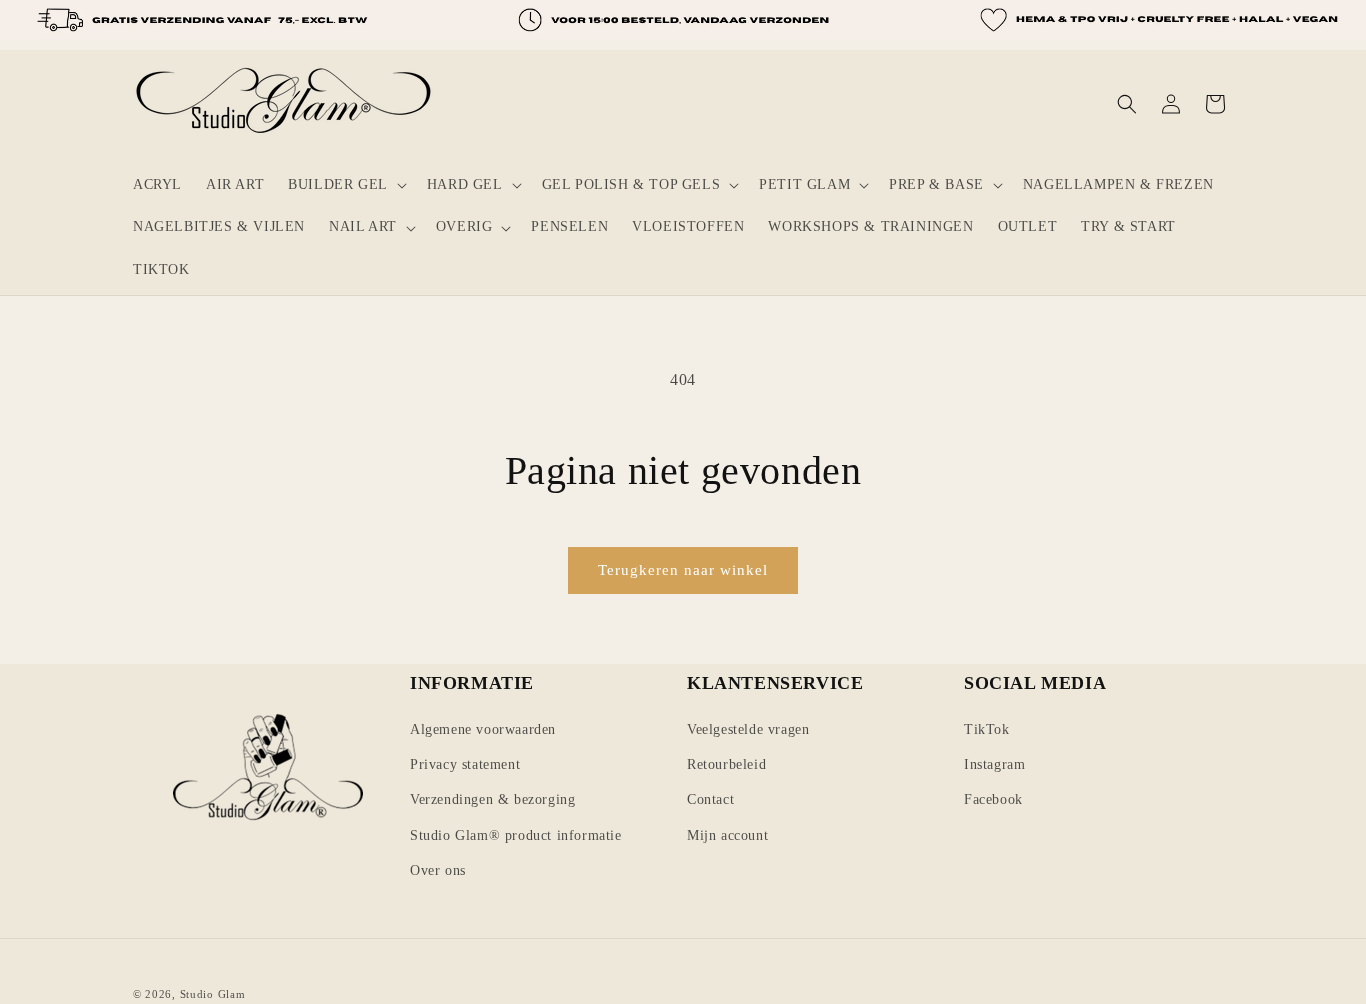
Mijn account (727, 835)
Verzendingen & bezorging (492, 799)
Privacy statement (465, 764)
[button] (345, 185)
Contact (710, 799)
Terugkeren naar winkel (683, 570)
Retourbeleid (726, 764)
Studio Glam (213, 994)
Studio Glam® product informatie (516, 835)
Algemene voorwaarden (483, 729)
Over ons (438, 870)
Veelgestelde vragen (748, 729)
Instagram (994, 764)
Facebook (993, 799)
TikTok (987, 729)
